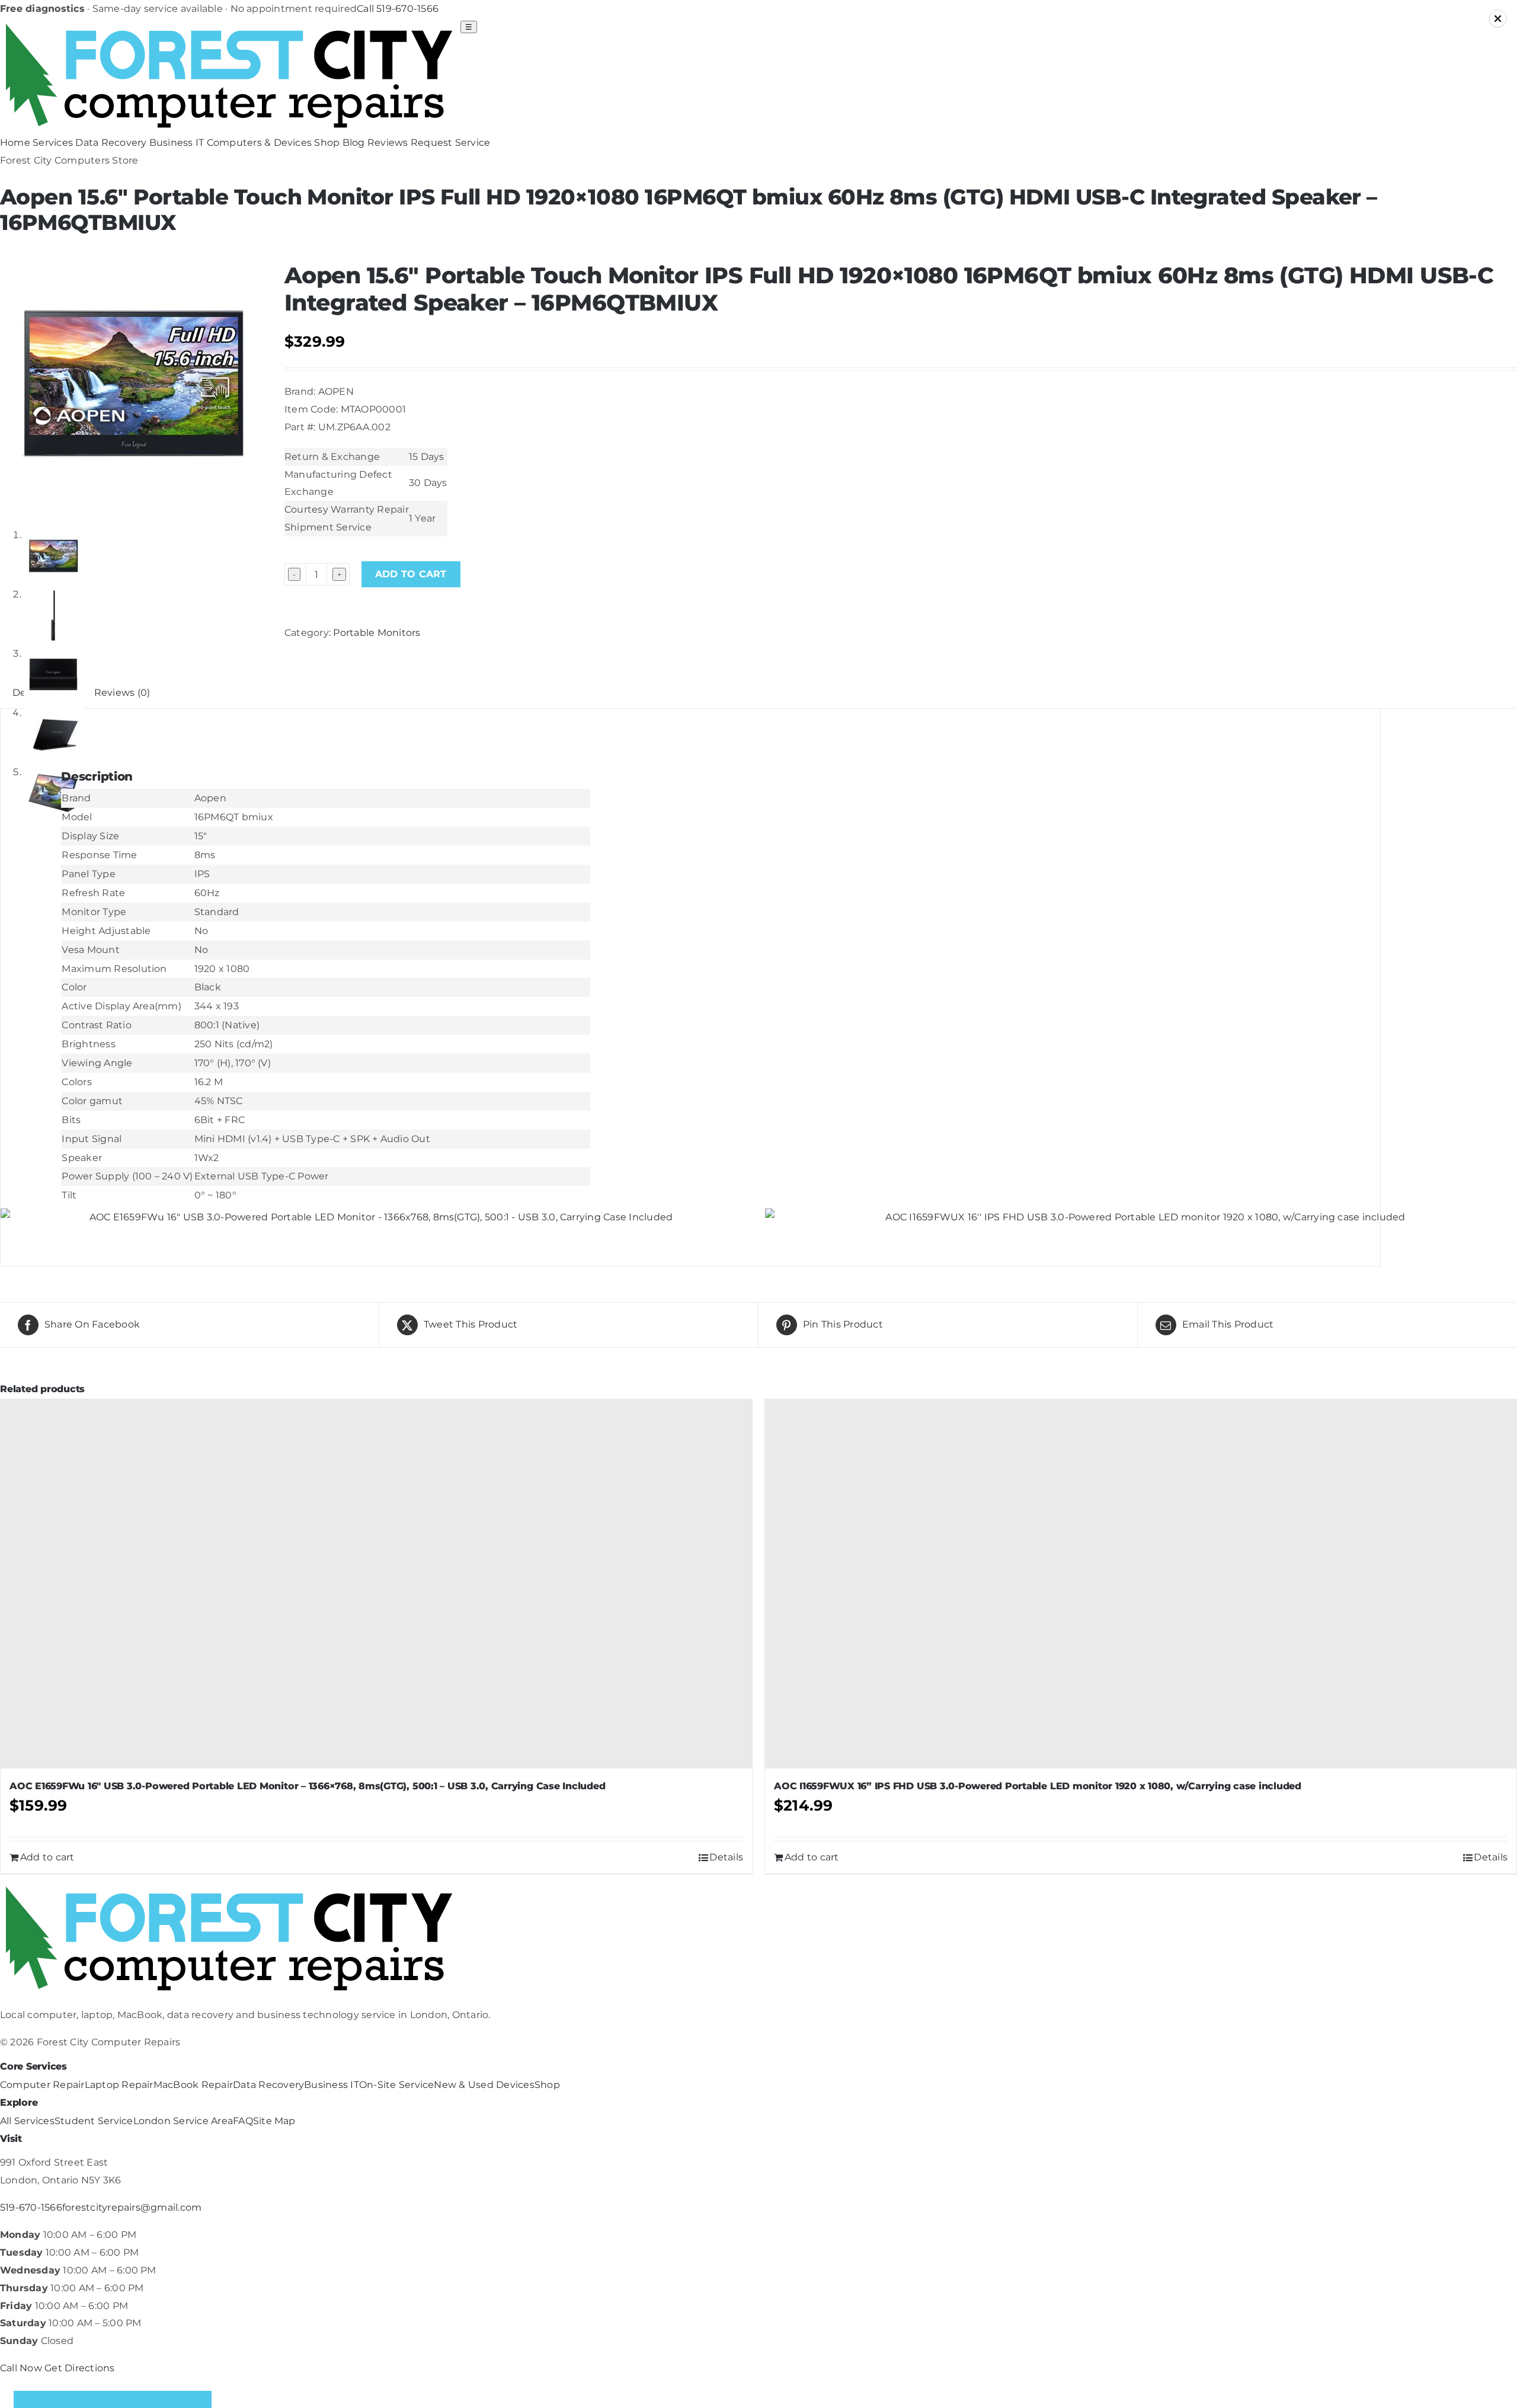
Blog (354, 143)
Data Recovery (111, 143)
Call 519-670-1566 (398, 9)
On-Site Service (397, 2085)
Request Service (451, 143)
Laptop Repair (119, 2085)
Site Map (274, 2121)
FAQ (243, 2121)
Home (15, 143)
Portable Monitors (377, 633)
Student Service (94, 2121)
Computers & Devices (260, 143)
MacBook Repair (193, 2085)
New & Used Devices (484, 2085)
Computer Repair (42, 2085)
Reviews (388, 143)
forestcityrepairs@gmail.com (132, 2207)
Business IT (177, 143)
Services (53, 143)
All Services (27, 2121)
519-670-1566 (31, 2207)
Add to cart (411, 574)
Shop (327, 143)
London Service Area (183, 2121)
